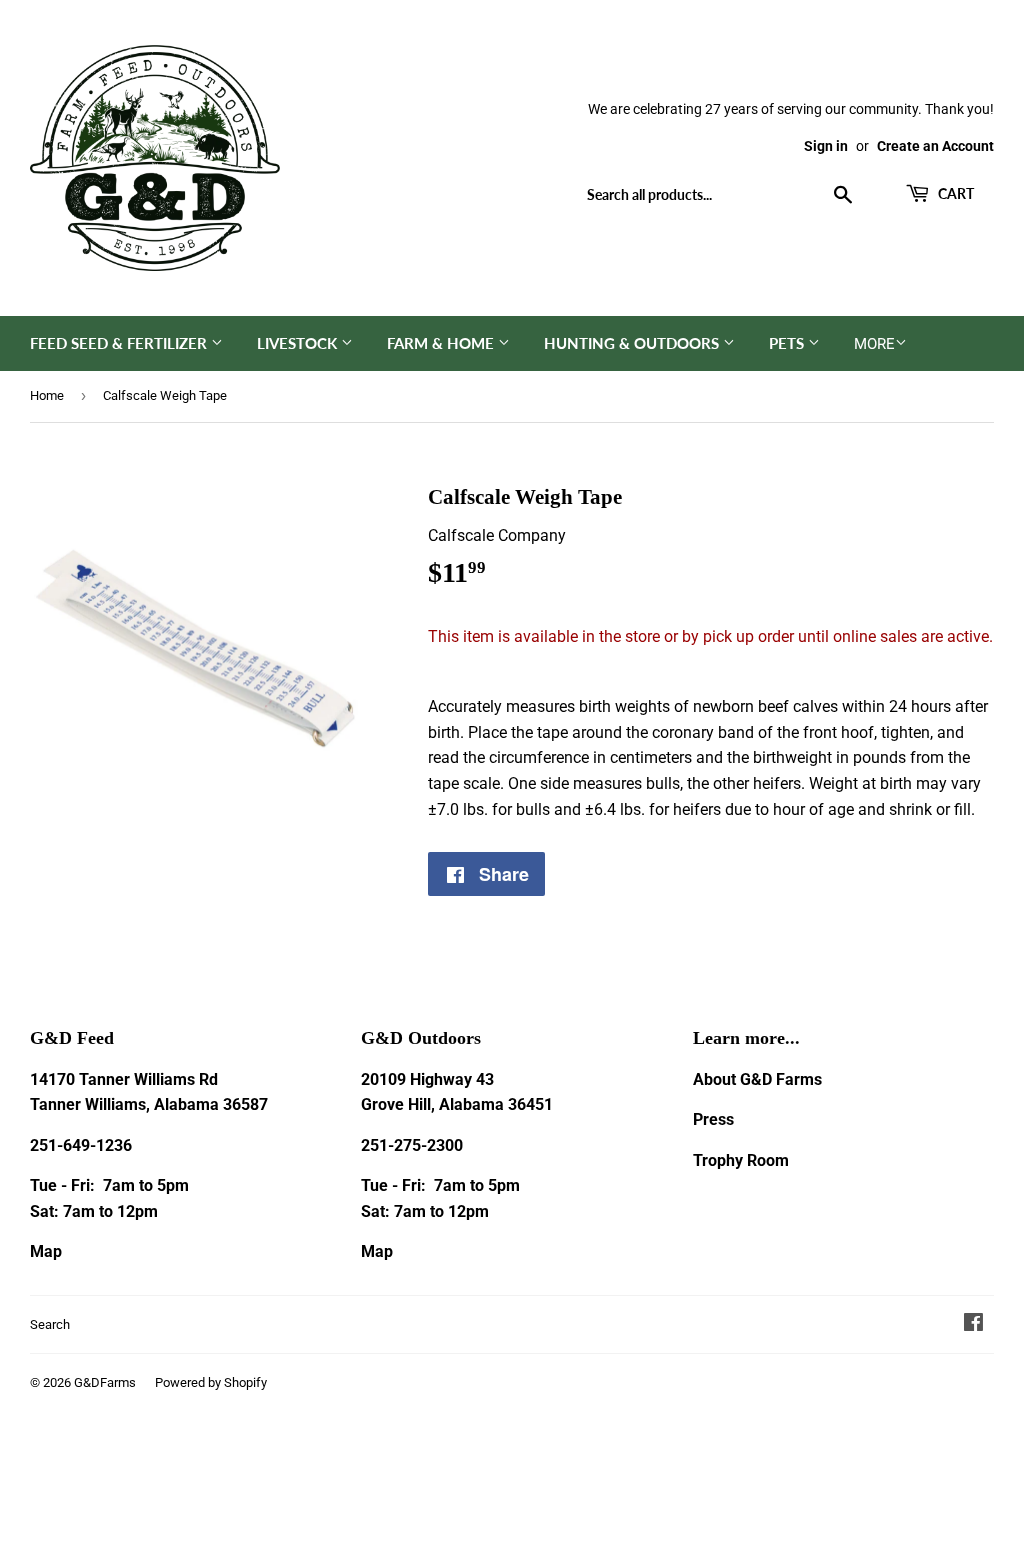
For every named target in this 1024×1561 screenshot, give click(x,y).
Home (47, 395)
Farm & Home (442, 343)
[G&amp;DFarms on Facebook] (973, 1324)
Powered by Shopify (211, 1382)
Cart (954, 193)
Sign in (826, 146)
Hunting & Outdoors (633, 343)
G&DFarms (105, 1382)
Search (50, 1324)
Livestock (299, 343)
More (874, 344)
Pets (788, 343)
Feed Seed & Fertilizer (120, 343)
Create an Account (935, 146)
